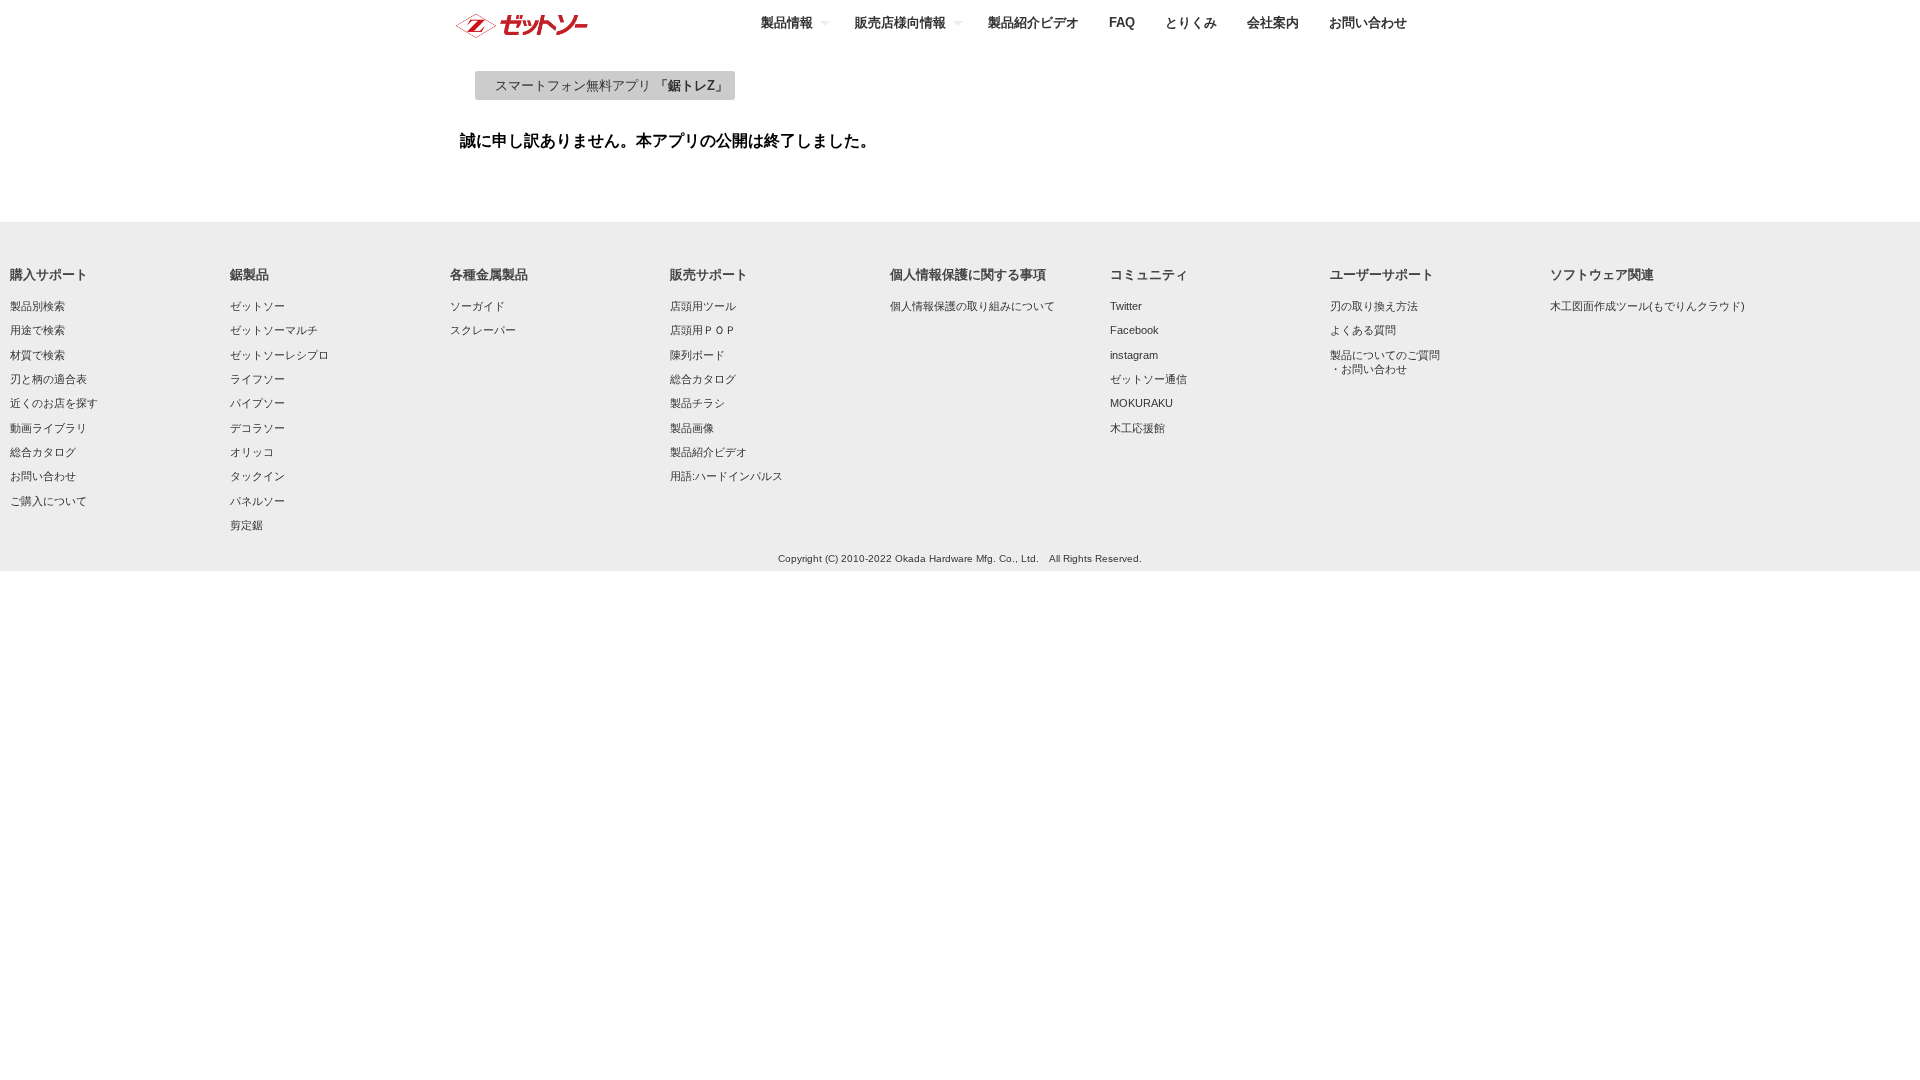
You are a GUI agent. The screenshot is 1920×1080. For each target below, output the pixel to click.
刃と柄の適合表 (48, 379)
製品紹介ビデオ (708, 452)
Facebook (1134, 330)
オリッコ (252, 452)
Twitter (1126, 306)
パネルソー (257, 501)
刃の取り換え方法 (1374, 306)
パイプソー (257, 403)
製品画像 (692, 428)
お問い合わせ (43, 476)
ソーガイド (477, 306)
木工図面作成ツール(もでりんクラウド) (1647, 306)
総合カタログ (43, 452)
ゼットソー (257, 306)
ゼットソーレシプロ (279, 355)
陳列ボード (697, 355)
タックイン (257, 476)
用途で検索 (37, 330)
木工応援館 (1137, 428)
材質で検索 (37, 355)
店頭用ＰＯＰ (703, 330)
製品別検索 (37, 306)
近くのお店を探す (54, 403)
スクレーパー (483, 330)
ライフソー (257, 379)
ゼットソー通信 (1148, 379)
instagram (1134, 355)
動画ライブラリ (48, 428)
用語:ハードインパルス (726, 476)
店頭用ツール (703, 306)
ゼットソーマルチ (274, 330)
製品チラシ (697, 403)
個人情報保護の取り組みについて (972, 306)
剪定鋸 (246, 525)
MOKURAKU (1141, 403)
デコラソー (257, 428)
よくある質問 (1363, 330)
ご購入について (48, 501)
